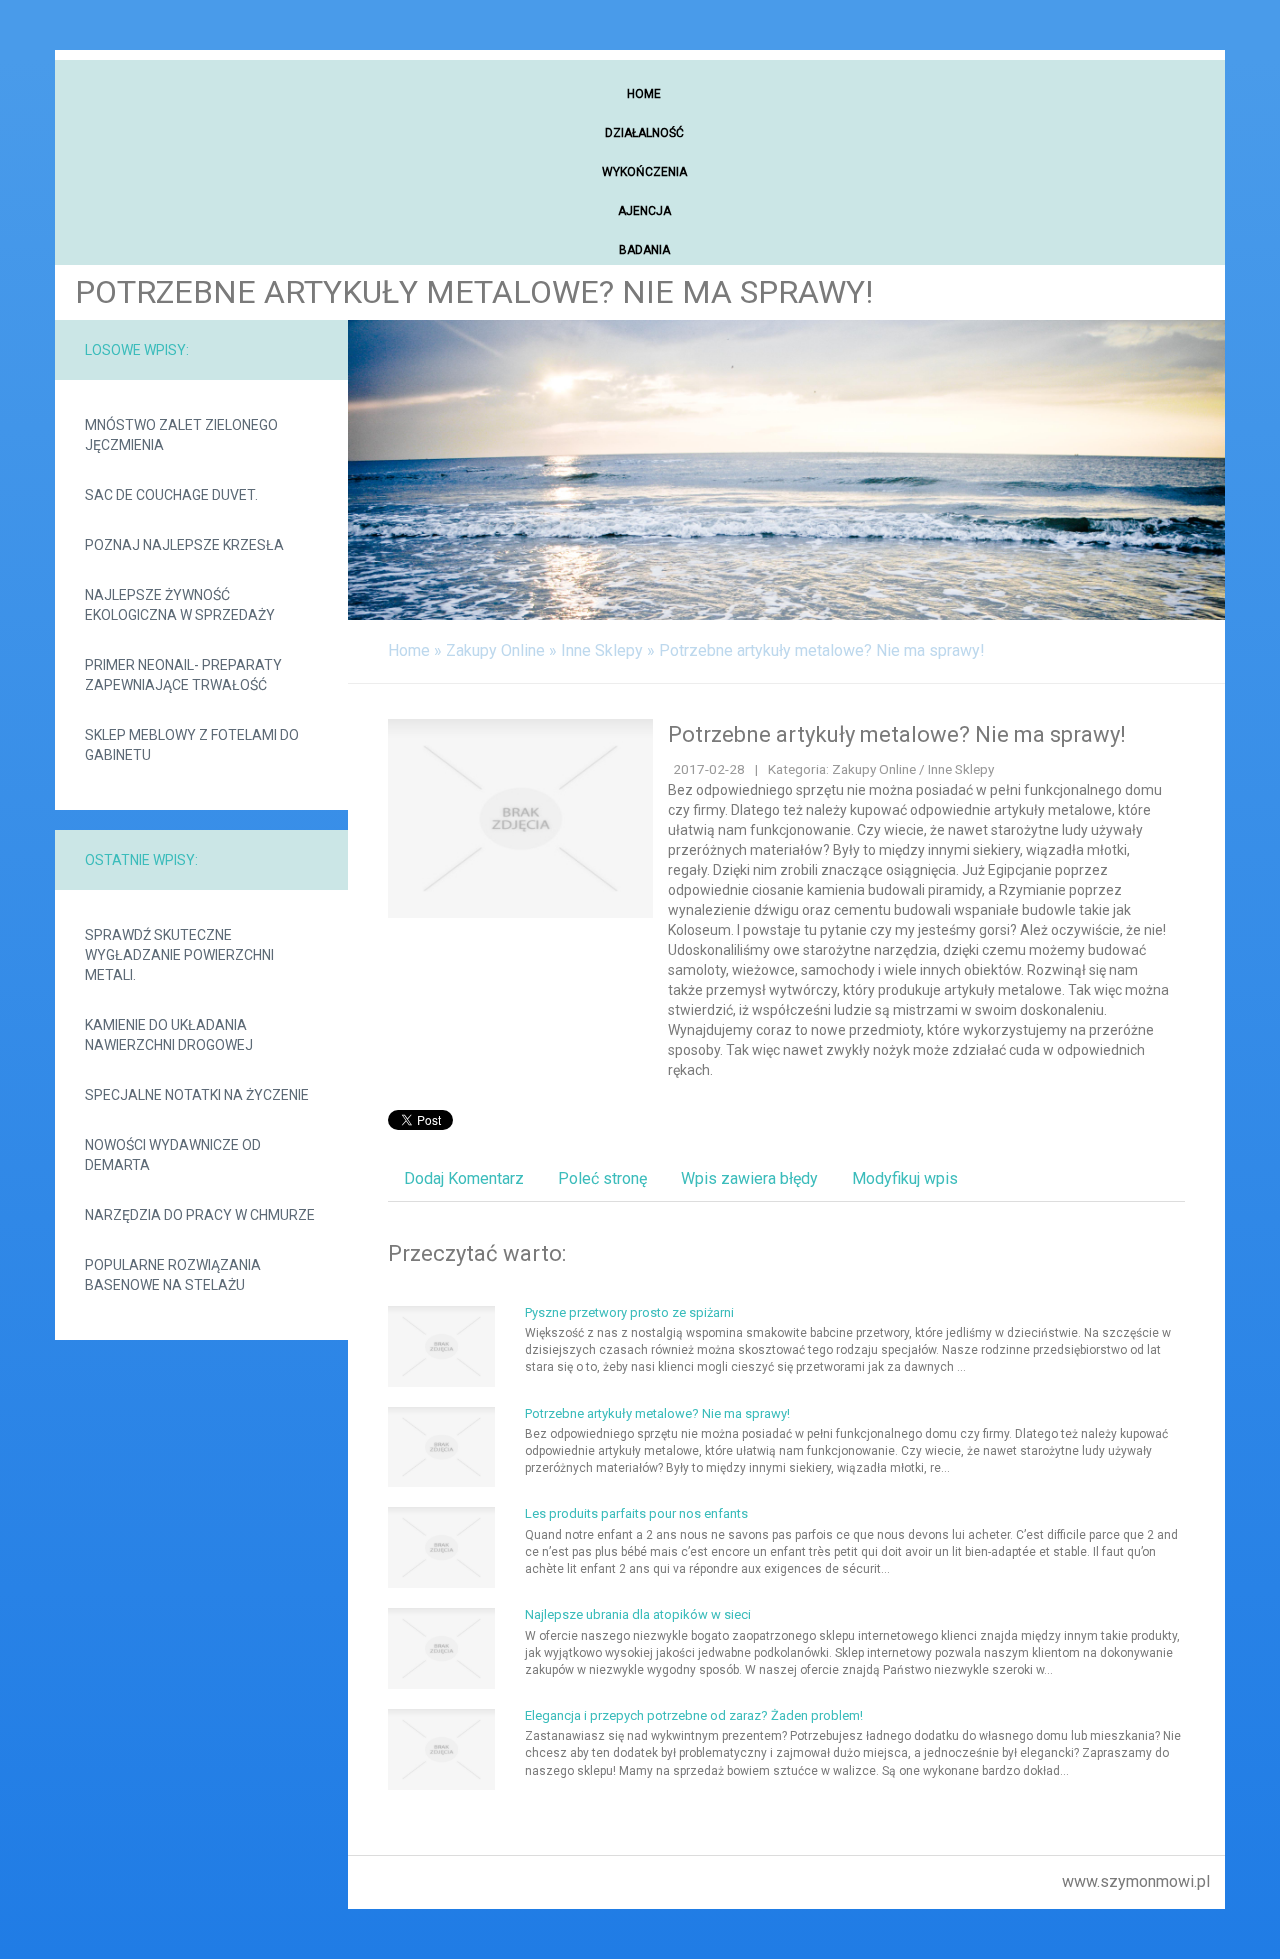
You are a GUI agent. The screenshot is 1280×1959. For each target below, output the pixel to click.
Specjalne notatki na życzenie (197, 1095)
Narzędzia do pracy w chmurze (200, 1215)
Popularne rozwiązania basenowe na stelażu (173, 1275)
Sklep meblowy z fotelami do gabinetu (192, 745)
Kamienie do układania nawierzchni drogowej (169, 1035)
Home (409, 650)
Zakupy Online (495, 650)
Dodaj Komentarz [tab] (464, 1178)
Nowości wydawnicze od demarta (173, 1155)
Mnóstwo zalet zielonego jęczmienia (181, 435)
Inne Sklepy (602, 650)
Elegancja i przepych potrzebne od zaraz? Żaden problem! (694, 1715)
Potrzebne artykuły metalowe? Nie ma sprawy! (822, 650)
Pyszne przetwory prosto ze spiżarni (629, 1312)
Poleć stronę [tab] (602, 1178)
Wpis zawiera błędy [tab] (749, 1178)
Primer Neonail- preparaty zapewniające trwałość (183, 675)
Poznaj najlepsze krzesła (184, 545)
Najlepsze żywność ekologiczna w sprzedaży (180, 605)
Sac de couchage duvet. (171, 495)
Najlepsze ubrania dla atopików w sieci (638, 1614)
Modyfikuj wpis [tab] (905, 1178)
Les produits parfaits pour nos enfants (636, 1513)
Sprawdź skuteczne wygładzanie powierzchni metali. (179, 955)
